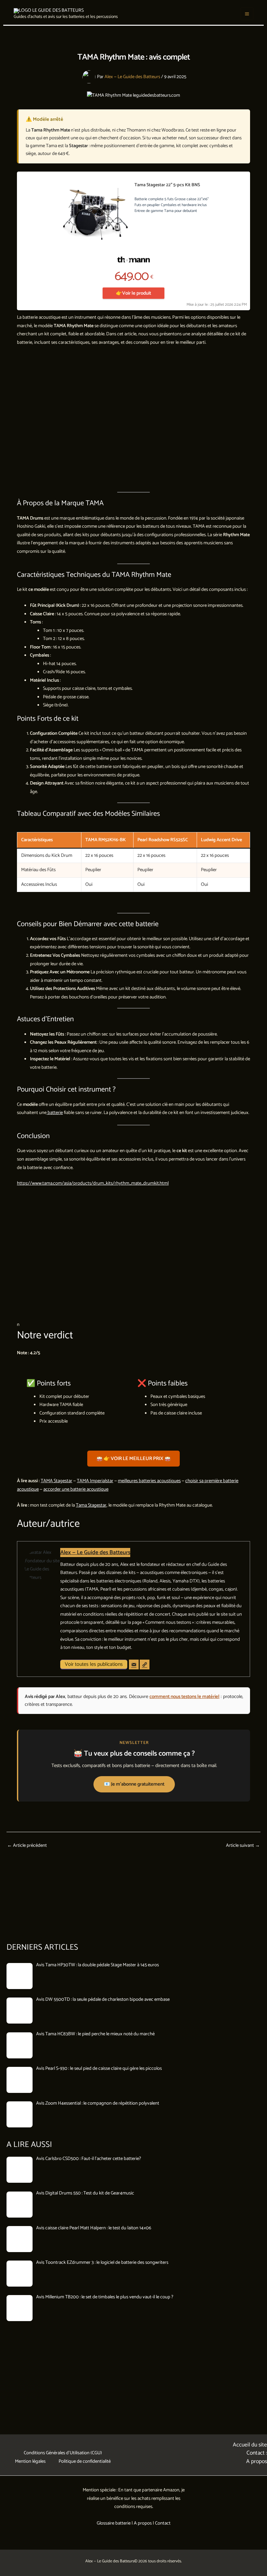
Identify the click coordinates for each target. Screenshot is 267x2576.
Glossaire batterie (114, 2523)
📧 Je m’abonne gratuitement (134, 1784)
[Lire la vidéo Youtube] (133, 420)
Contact (163, 2523)
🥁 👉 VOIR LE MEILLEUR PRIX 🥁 (133, 1459)
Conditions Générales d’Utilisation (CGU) (63, 2453)
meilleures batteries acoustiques (149, 1481)
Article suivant (243, 1846)
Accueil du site (250, 2445)
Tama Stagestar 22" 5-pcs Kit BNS (167, 185)
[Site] (145, 1664)
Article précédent (27, 1846)
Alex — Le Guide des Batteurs (95, 1553)
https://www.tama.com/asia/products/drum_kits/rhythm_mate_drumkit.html (93, 1183)
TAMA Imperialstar (95, 1481)
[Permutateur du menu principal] (247, 14)
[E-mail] (134, 1664)
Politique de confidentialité (85, 2461)
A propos (257, 2461)
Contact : (257, 2453)
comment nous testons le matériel (184, 1697)
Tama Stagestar (91, 1505)
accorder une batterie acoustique (76, 1489)
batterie (55, 1113)
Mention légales (30, 2461)
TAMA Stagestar (56, 1481)
